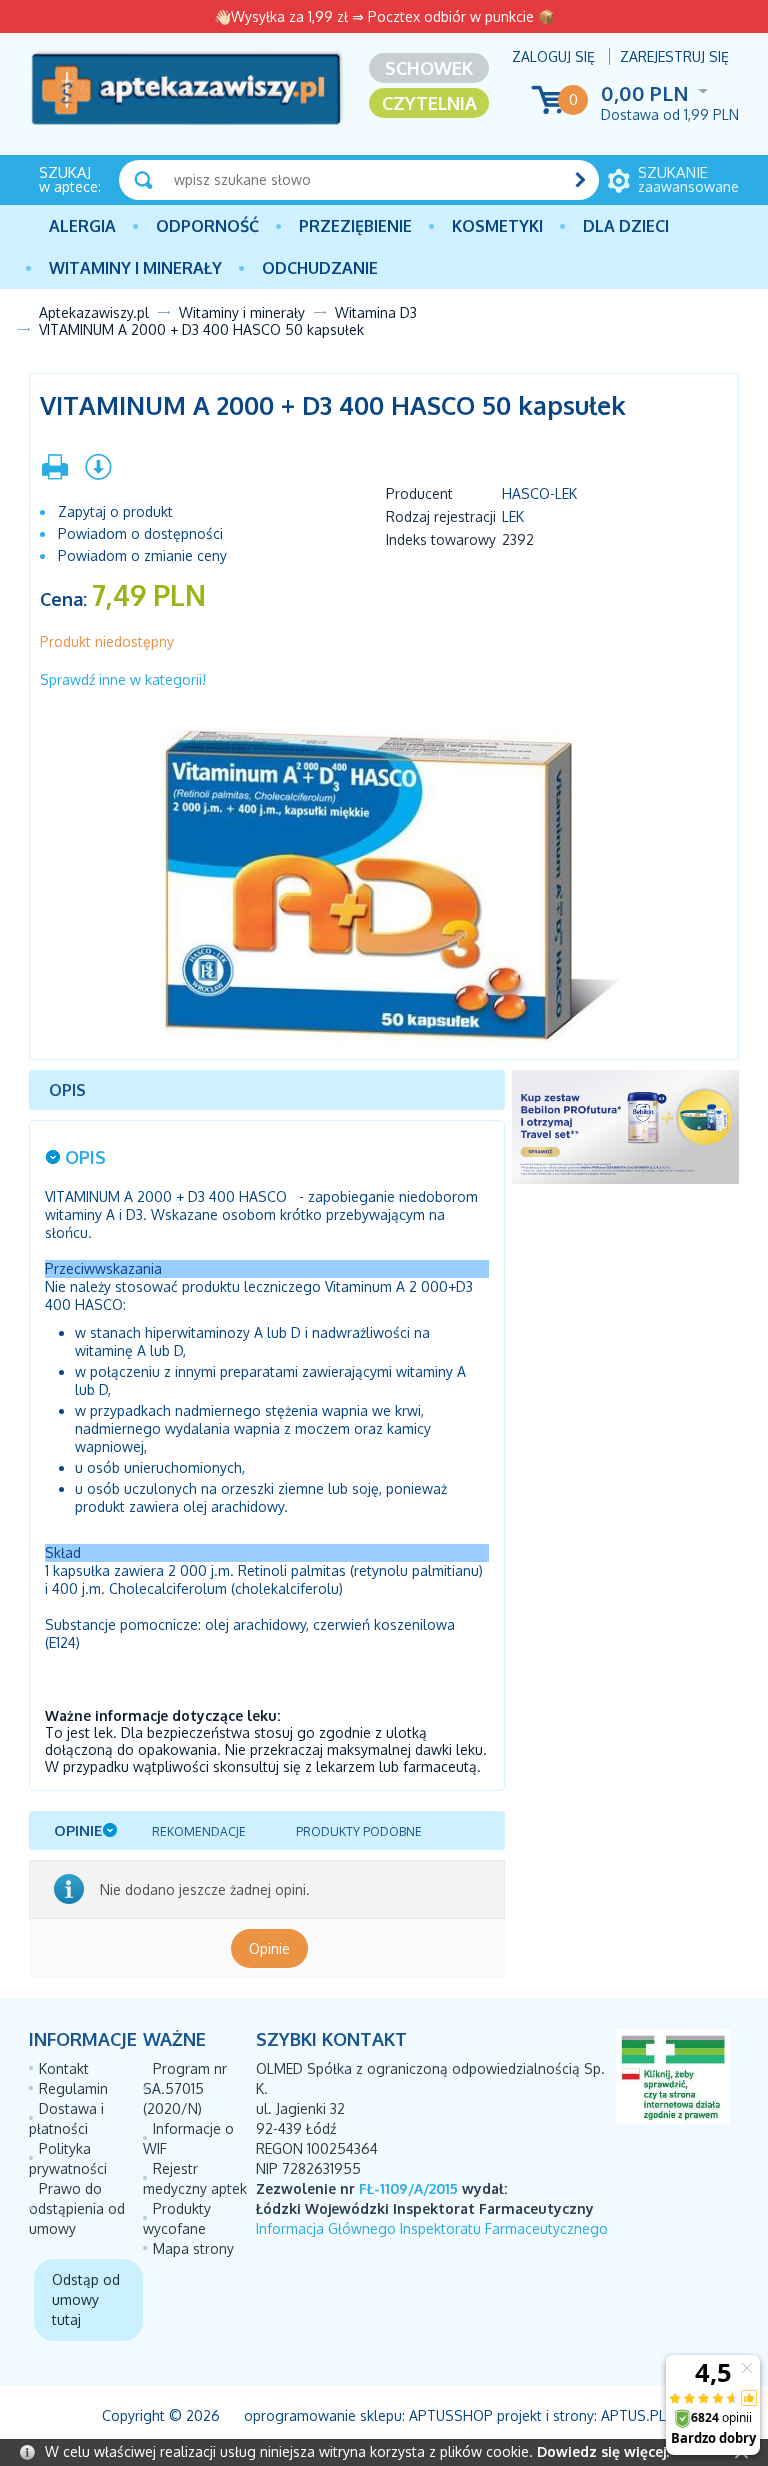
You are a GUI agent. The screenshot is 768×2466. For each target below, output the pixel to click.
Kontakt (64, 2068)
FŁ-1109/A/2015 (408, 2188)
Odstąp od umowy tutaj (86, 2299)
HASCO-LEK (539, 493)
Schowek (429, 68)
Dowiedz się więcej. (603, 2451)
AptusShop (451, 2415)
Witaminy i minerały (135, 268)
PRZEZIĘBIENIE (355, 226)
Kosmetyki (497, 226)
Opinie (269, 1948)
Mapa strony (193, 2248)
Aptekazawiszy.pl (94, 312)
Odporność (207, 226)
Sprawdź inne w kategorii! (123, 679)
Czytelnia (429, 103)
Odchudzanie (320, 268)
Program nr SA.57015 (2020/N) (185, 2088)
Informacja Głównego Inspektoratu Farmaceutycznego (432, 2228)
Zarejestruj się (674, 56)
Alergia (82, 226)
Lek (513, 516)
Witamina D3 (376, 312)
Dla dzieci (626, 226)
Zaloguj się (553, 56)
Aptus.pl (633, 2415)
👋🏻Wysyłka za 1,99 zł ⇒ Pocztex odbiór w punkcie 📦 (384, 16)
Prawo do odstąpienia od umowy (77, 2208)
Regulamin (73, 2088)
